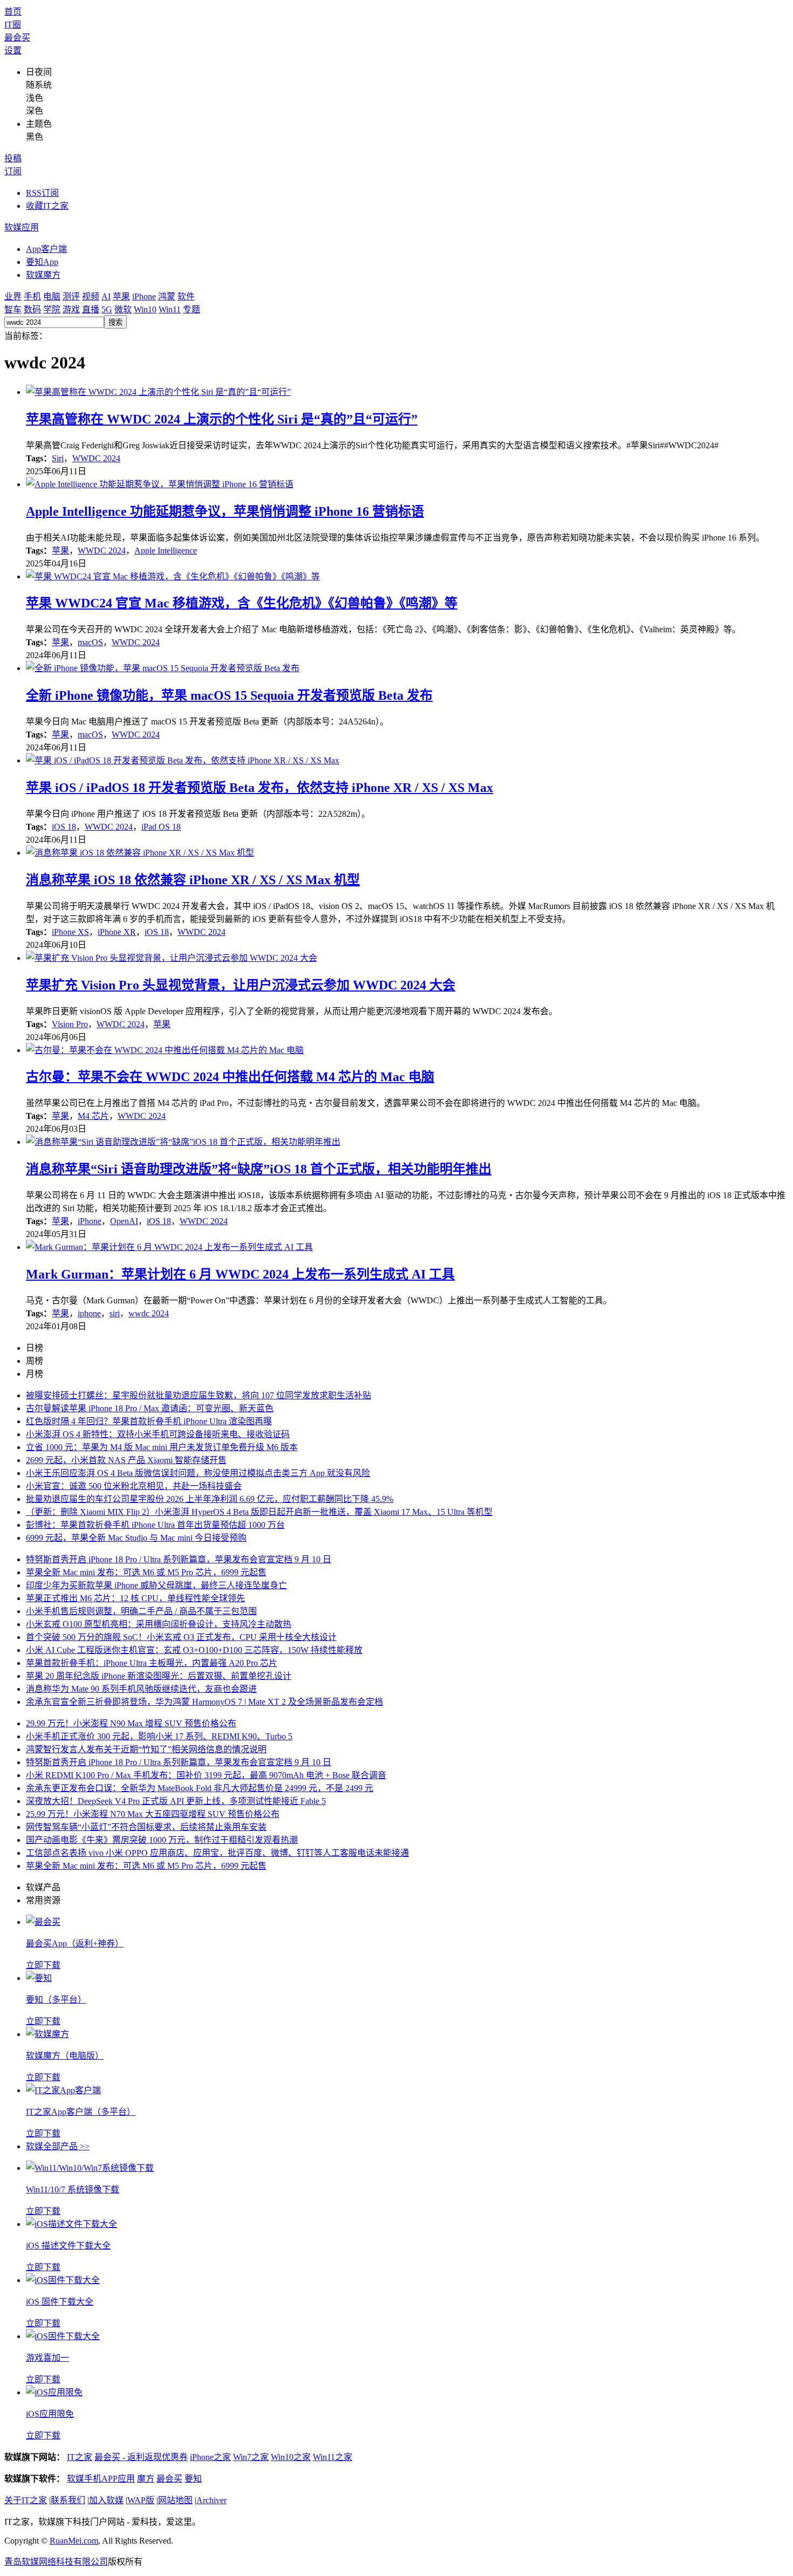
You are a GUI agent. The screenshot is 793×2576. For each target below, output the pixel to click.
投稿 (13, 158)
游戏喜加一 (47, 2358)
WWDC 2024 (96, 458)
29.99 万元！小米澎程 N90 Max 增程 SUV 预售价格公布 (131, 1723)
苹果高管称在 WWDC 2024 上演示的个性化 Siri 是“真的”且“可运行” (222, 419)
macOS (90, 642)
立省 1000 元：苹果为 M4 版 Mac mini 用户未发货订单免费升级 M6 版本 (162, 1447)
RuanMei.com (74, 2541)
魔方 (146, 2479)
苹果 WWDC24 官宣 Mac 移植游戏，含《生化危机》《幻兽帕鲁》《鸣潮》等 (242, 603)
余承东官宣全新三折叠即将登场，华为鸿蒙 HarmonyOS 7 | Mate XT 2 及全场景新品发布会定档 (204, 1702)
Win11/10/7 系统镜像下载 (73, 2189)
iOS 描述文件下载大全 (68, 2246)
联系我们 (68, 2500)
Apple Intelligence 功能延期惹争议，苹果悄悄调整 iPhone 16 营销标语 (225, 511)
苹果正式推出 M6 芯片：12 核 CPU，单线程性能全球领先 (135, 1598)
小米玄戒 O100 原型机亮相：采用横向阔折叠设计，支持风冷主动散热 (159, 1624)
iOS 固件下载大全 (60, 2302)
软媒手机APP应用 (101, 2479)
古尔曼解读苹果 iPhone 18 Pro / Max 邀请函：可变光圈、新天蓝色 (150, 1408)
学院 (52, 309)
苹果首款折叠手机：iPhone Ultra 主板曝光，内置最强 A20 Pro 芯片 (152, 1663)
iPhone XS (70, 932)
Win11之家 (333, 2457)
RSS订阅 (42, 193)
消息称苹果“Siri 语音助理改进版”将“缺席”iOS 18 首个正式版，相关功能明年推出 (259, 1169)
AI (106, 296)
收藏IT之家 (47, 206)
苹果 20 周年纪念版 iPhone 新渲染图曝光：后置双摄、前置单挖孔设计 (159, 1676)
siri (115, 1313)
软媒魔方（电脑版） (65, 2056)
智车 (13, 309)
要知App (42, 262)
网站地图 (175, 2500)
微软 (123, 309)
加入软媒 (106, 2500)
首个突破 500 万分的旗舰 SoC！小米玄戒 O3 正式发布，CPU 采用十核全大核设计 (181, 1637)
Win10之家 (291, 2457)
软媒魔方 (43, 275)
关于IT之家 (26, 2500)
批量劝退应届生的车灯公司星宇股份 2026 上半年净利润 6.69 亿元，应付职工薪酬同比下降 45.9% (210, 1499)
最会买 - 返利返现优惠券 (141, 2457)
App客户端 (46, 249)
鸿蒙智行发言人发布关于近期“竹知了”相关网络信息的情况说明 (146, 1749)
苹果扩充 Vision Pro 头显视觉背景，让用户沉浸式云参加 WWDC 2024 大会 (241, 985)
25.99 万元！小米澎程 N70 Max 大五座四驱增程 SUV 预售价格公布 (153, 1814)
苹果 (121, 296)
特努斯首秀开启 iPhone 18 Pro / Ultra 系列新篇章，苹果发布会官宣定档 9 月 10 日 (179, 1559)
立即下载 (43, 1965)
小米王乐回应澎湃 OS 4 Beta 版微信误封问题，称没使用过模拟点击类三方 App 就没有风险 (198, 1473)
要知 (193, 2479)
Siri (58, 458)
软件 (186, 296)
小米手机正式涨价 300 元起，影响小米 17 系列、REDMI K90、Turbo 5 (159, 1736)
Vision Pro (70, 1024)
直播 (91, 309)
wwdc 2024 (149, 1313)
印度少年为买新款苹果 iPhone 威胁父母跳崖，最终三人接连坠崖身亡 (156, 1585)
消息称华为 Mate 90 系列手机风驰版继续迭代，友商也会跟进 (141, 1689)
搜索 (115, 322)
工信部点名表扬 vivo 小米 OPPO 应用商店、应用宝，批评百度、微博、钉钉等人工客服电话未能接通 (217, 1853)
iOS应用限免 (50, 2414)
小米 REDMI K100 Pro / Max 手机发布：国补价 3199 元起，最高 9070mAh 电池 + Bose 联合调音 (206, 1775)
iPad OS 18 (161, 827)
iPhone (144, 296)
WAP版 (141, 2500)
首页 (13, 12)
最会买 (17, 37)
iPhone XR (117, 932)
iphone (89, 1313)
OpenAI (124, 1221)
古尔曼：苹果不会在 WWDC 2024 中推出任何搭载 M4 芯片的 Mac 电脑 (230, 1077)
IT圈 (13, 25)
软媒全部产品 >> (58, 2146)
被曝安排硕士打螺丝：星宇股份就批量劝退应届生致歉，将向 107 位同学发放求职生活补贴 (199, 1395)
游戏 (71, 309)
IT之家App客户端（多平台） (81, 2112)
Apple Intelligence (166, 551)
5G (107, 309)
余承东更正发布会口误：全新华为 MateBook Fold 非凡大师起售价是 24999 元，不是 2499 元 (200, 1788)
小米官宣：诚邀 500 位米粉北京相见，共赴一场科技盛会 (134, 1486)
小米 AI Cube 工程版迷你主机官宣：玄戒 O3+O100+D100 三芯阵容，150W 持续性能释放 (194, 1650)
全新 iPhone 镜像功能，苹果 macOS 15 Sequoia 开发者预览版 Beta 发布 (229, 695)
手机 (32, 296)
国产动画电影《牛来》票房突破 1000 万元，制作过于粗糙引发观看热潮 (162, 1840)
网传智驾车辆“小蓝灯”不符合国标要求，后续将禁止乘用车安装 (146, 1827)
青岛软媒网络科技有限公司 (56, 2562)
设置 (13, 50)
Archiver (211, 2500)
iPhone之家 (210, 2457)
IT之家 (80, 2457)
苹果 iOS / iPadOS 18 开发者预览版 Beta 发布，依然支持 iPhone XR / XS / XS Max (259, 788)
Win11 (170, 309)
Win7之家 (251, 2457)
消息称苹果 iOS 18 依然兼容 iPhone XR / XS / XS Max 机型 (193, 880)
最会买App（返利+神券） (75, 1943)
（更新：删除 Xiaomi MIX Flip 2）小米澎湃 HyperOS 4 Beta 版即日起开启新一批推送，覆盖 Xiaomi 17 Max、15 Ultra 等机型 (259, 1512)
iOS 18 (64, 827)
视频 (91, 296)
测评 (71, 296)
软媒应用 (22, 227)
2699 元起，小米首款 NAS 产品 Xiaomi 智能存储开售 (126, 1460)
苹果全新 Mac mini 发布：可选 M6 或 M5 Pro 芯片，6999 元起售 (146, 1572)
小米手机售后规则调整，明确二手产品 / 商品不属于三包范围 (141, 1611)
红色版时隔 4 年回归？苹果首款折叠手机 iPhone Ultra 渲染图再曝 (149, 1421)
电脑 (52, 296)
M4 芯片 (93, 1116)
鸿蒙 (167, 296)
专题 (192, 309)
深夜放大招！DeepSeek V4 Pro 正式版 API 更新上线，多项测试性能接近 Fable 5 (176, 1801)
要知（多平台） (56, 2000)
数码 (32, 309)
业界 (13, 296)
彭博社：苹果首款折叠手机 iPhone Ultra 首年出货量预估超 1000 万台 (155, 1525)
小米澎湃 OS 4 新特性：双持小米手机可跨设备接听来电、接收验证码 (158, 1434)
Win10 (145, 309)
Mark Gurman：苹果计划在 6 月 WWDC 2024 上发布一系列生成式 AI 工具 (240, 1274)
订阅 (13, 171)
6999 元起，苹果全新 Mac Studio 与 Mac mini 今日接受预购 (136, 1538)
